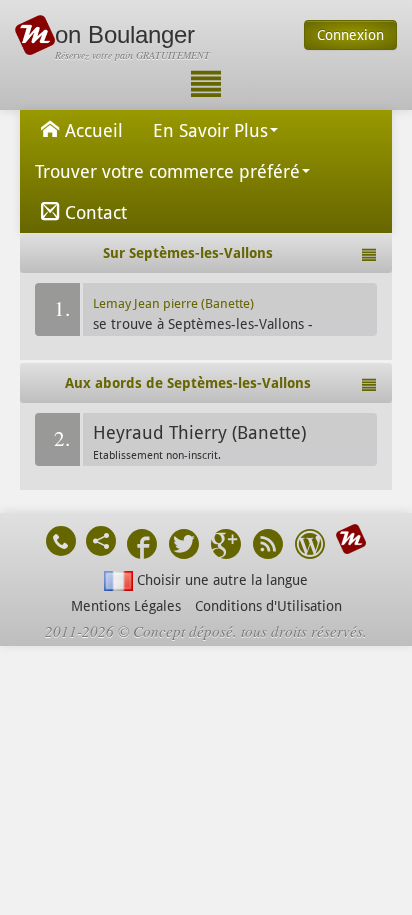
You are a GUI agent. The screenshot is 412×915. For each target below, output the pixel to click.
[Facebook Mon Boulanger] (142, 546)
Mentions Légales (126, 606)
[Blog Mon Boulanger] (310, 546)
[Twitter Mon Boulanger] (184, 546)
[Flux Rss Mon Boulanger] (268, 546)
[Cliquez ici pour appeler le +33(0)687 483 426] (61, 541)
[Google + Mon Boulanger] (226, 546)
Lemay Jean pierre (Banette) (173, 303)
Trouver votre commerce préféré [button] (167, 171)
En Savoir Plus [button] (210, 130)
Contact (96, 212)
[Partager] (101, 541)
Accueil (94, 130)
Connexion (350, 35)
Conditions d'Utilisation (268, 606)
